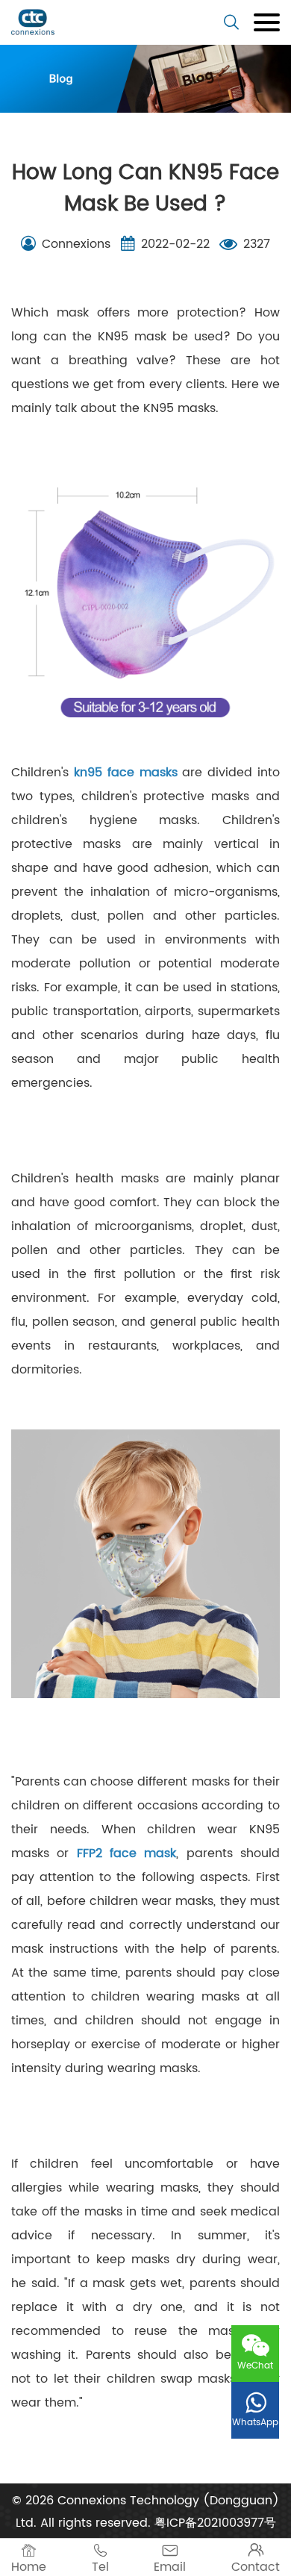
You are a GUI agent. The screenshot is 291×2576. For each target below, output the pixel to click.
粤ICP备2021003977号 (215, 2523)
